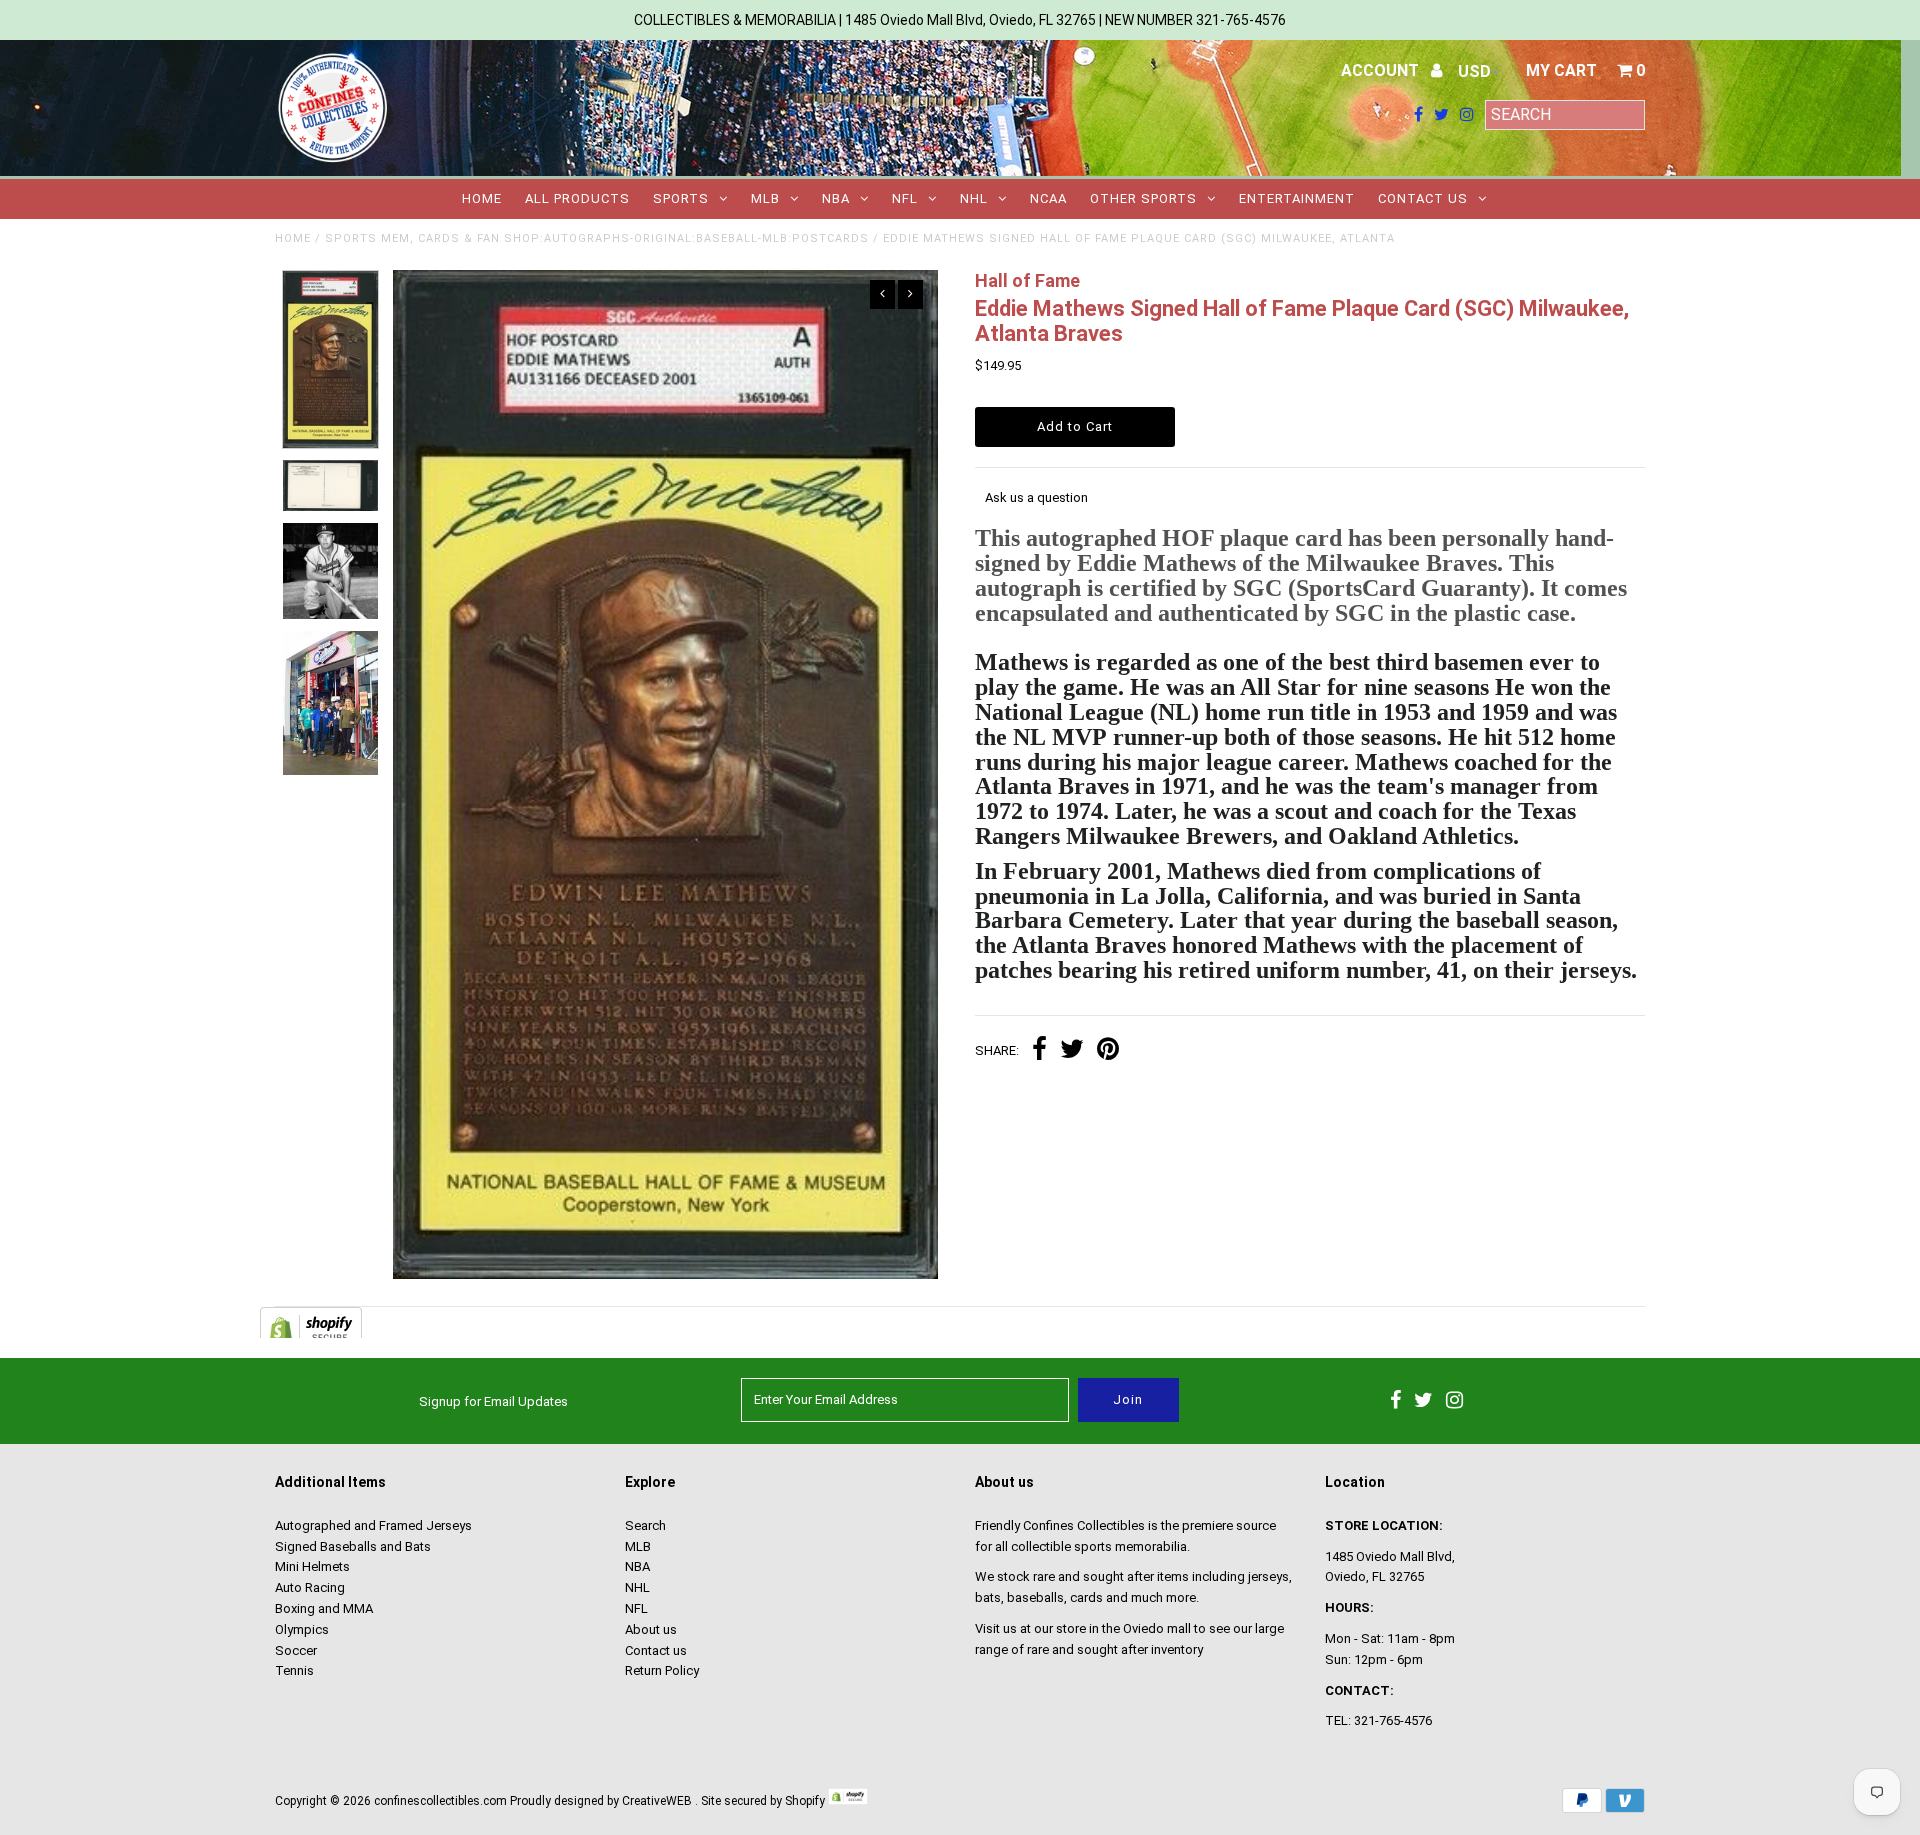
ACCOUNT (1382, 70)
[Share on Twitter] (1072, 1051)
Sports (681, 198)
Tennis (294, 1670)
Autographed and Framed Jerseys (373, 1525)
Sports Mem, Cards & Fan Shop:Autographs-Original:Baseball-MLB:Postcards (597, 238)
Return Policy (662, 1670)
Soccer (296, 1650)
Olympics (302, 1629)
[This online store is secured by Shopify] (848, 1801)
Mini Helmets (312, 1566)
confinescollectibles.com (440, 1801)
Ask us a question (1036, 497)
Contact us (1423, 198)
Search (645, 1525)
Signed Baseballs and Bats (353, 1546)
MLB (765, 198)
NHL (974, 198)
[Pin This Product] (1108, 1051)
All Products (577, 198)
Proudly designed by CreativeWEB (601, 1801)
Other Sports (1143, 198)
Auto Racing (310, 1587)
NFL (905, 198)
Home (482, 198)
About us (651, 1629)
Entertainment (1297, 198)
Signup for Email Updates (493, 1401)
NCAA (1048, 198)
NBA (836, 198)
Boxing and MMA (324, 1608)
